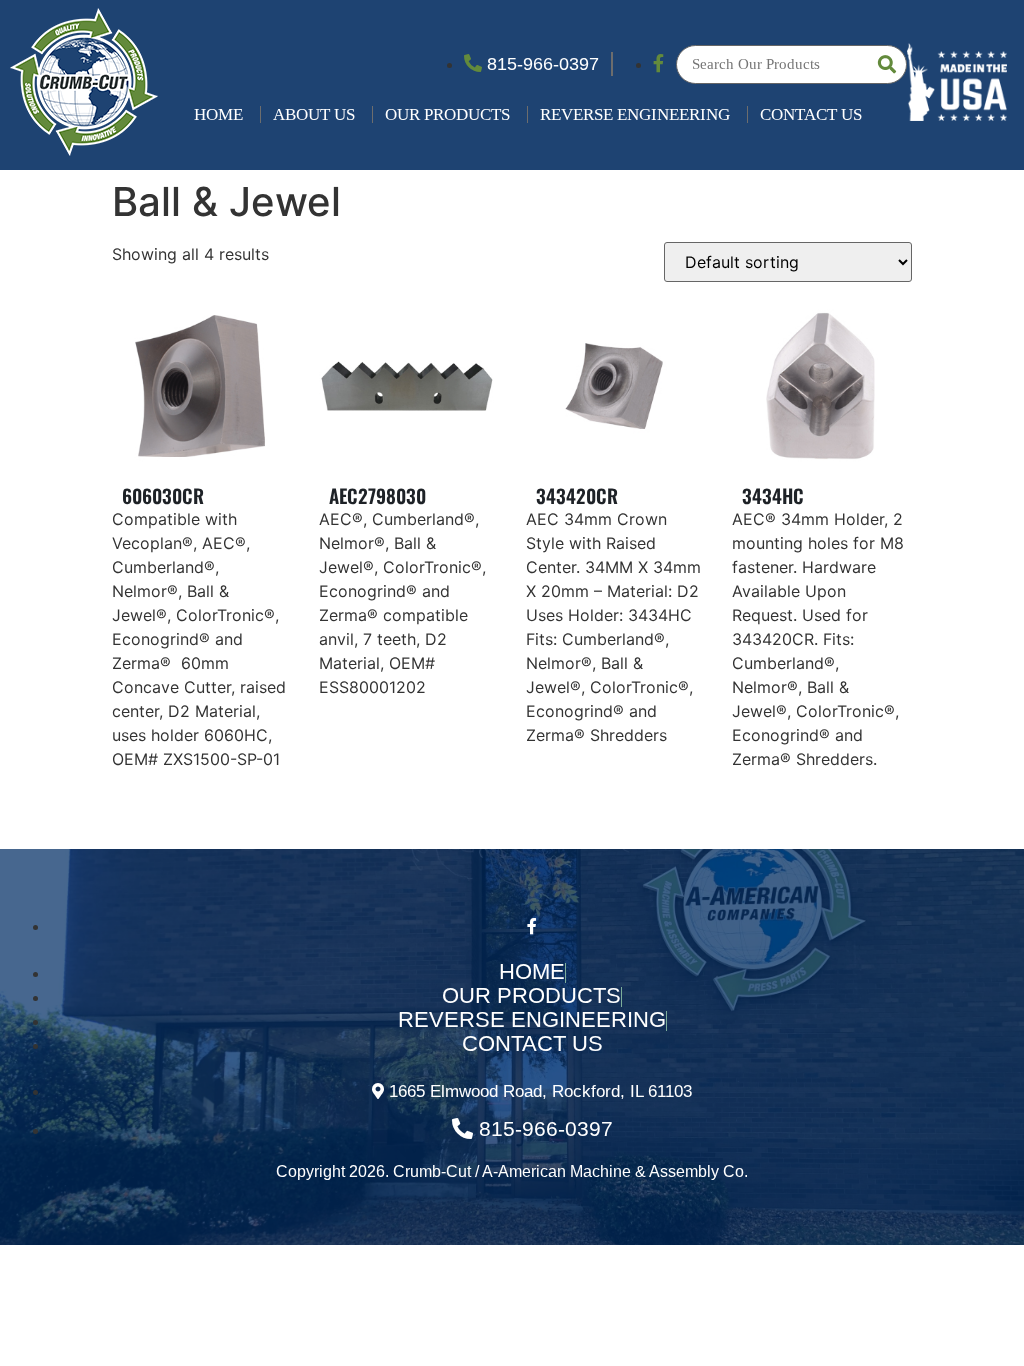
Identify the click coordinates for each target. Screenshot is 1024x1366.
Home (218, 114)
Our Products (447, 114)
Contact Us (811, 114)
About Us (314, 114)
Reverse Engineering (635, 114)
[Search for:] (791, 64)
